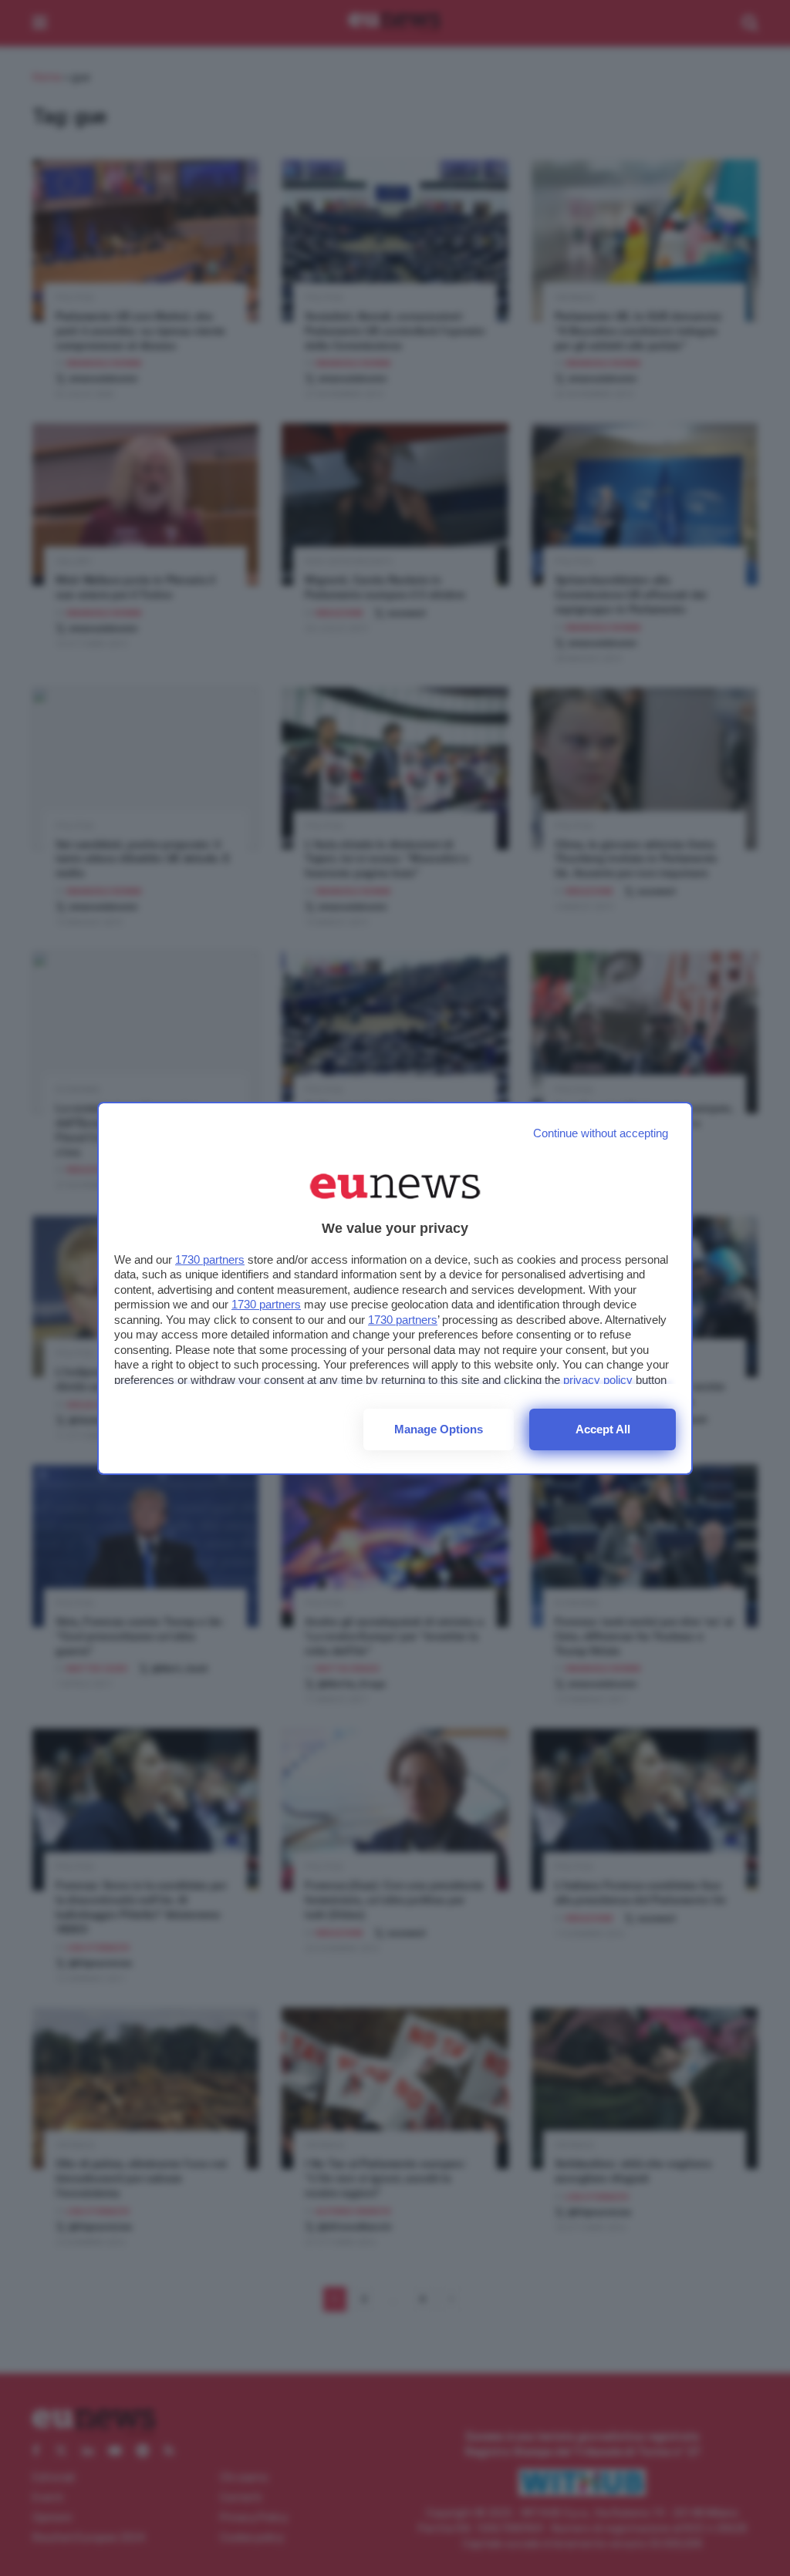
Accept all (603, 1429)
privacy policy (598, 1380)
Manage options (439, 1429)
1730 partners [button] (210, 1259)
